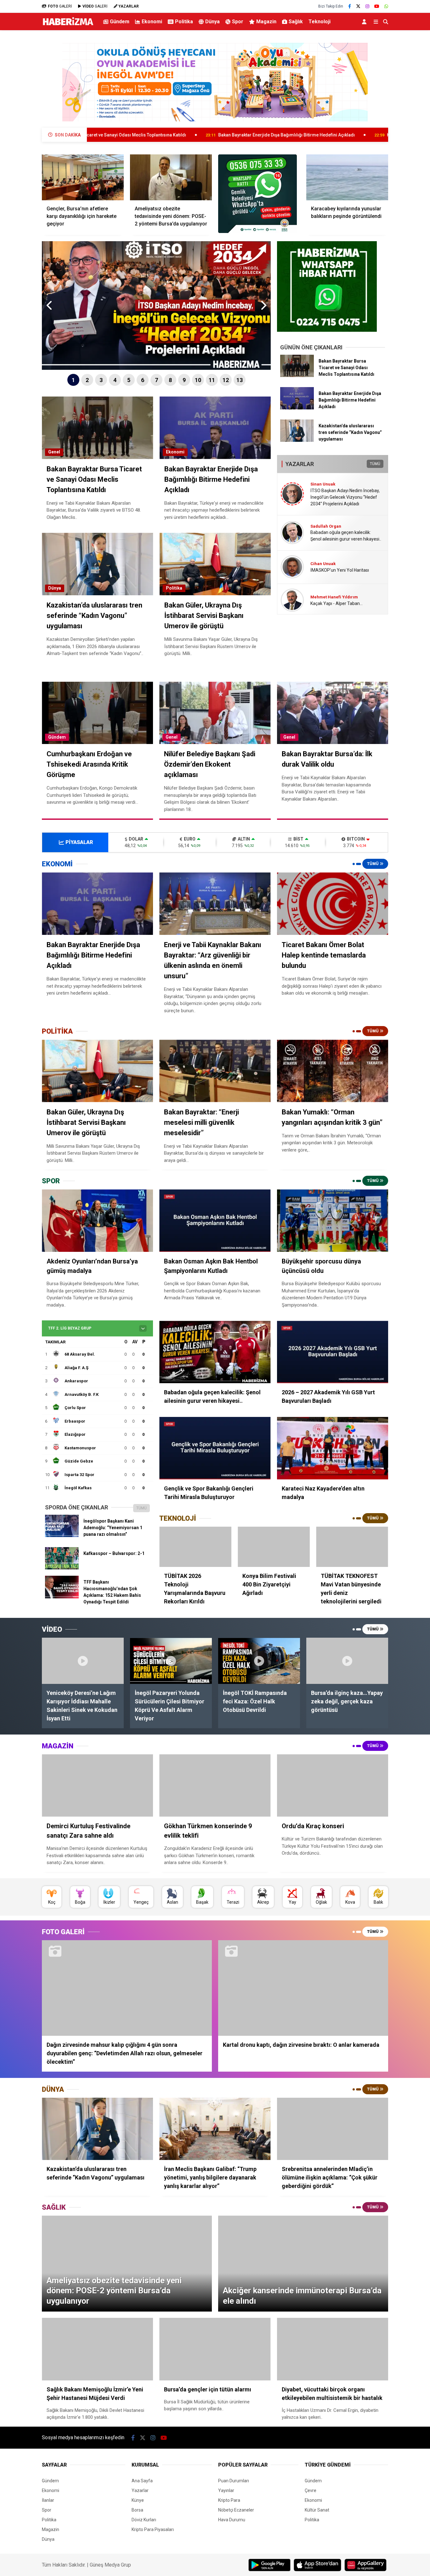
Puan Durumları (234, 2481)
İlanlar (48, 2500)
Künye (138, 2500)
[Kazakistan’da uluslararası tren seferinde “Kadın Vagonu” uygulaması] (297, 440)
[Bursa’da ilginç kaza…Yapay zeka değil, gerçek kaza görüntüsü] (347, 1661)
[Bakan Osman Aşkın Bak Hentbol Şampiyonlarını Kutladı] (215, 1221)
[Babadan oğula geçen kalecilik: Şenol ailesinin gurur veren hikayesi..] (215, 1352)
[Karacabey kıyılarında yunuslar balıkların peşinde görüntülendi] (347, 177)
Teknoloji (320, 22)
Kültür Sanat (317, 2510)
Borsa (137, 2510)
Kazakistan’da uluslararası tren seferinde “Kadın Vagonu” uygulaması (328, 135)
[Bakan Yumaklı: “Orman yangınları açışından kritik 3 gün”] (333, 1071)
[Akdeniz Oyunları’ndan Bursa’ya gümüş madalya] (97, 1221)
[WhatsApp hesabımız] (386, 6)
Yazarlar (140, 2490)
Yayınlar (226, 2490)
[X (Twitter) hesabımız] (358, 6)
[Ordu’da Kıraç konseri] (333, 1786)
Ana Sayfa (142, 2481)
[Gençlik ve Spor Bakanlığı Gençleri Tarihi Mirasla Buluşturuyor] (215, 1448)
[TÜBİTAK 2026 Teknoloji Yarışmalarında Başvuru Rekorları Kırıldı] (195, 1547)
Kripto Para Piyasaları (153, 2529)
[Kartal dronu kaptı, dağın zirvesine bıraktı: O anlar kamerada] (303, 1988)
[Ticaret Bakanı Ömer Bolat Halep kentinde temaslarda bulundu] (333, 904)
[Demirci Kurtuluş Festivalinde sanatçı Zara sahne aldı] (97, 1786)
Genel (54, 452)
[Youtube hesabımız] (377, 6)
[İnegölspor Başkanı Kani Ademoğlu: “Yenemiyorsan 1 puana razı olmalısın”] (62, 1535)
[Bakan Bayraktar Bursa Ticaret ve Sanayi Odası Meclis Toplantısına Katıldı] (297, 375)
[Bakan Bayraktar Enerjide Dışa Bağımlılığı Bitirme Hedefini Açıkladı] (297, 408)
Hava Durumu (232, 2520)
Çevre (311, 2490)
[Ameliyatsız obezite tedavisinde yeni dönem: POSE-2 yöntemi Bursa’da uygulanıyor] (171, 177)
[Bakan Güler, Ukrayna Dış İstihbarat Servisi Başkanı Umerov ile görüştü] (97, 1071)
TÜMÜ (375, 464)
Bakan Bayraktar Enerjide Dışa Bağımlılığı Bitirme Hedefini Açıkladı (156, 135)
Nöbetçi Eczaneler (236, 2510)
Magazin (266, 22)
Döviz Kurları (144, 2520)
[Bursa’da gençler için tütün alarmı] (215, 2349)
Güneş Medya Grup (110, 2565)
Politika (184, 22)
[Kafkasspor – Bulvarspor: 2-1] (62, 1568)
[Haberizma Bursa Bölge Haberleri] (68, 25)
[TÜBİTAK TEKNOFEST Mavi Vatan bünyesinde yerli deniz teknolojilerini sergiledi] (352, 1547)
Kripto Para (229, 2500)
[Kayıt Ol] (365, 22)
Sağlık (296, 22)
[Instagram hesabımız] (367, 6)
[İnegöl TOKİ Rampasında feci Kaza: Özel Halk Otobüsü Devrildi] (259, 1661)
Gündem (120, 22)
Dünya (212, 22)
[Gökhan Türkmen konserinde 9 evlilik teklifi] (215, 1786)
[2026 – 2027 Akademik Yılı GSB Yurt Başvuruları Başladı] (333, 1352)
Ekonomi (152, 22)
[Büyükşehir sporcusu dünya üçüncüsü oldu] (333, 1221)
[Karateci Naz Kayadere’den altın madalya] (333, 1448)
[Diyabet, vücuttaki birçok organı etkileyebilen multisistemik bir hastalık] (333, 2349)
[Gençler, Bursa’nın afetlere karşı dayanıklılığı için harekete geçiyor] (83, 177)
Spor (238, 22)
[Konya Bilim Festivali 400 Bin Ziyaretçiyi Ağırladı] (274, 1547)
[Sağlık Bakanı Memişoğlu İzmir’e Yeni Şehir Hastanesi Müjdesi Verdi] (97, 2349)
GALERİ (60, 6)
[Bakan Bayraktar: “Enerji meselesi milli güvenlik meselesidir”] (215, 1071)
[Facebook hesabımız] (350, 6)
